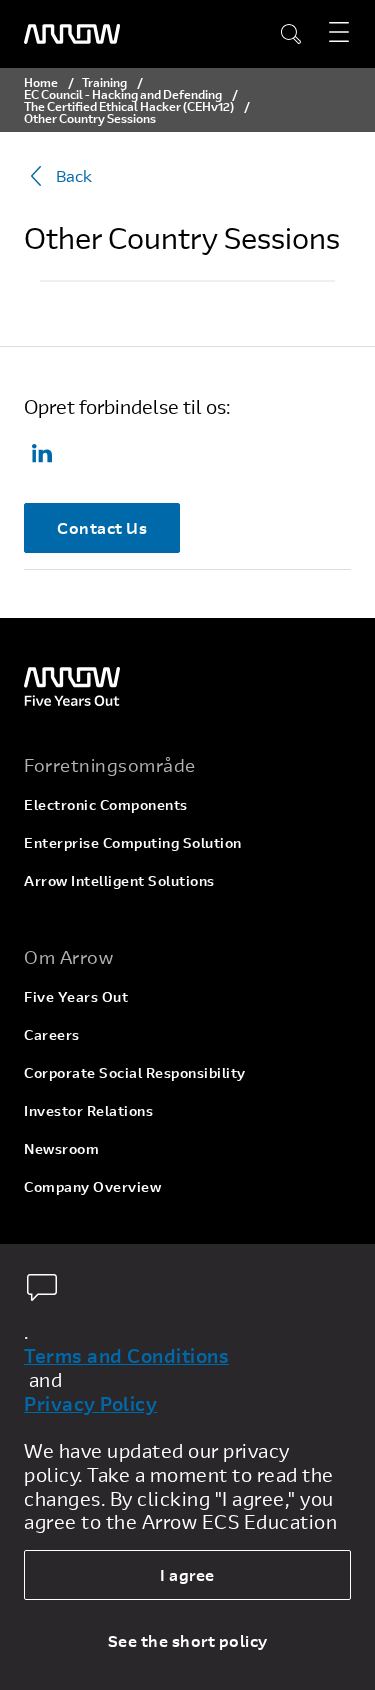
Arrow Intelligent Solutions (119, 880)
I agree (187, 1574)
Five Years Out (76, 996)
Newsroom (61, 1148)
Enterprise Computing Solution (133, 842)
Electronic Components (106, 804)
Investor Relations (88, 1110)
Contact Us (102, 527)
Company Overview (92, 1186)
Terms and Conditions (126, 1356)
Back (74, 175)
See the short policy (188, 1640)
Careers (52, 1034)
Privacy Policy (90, 1404)
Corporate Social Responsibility (135, 1072)
